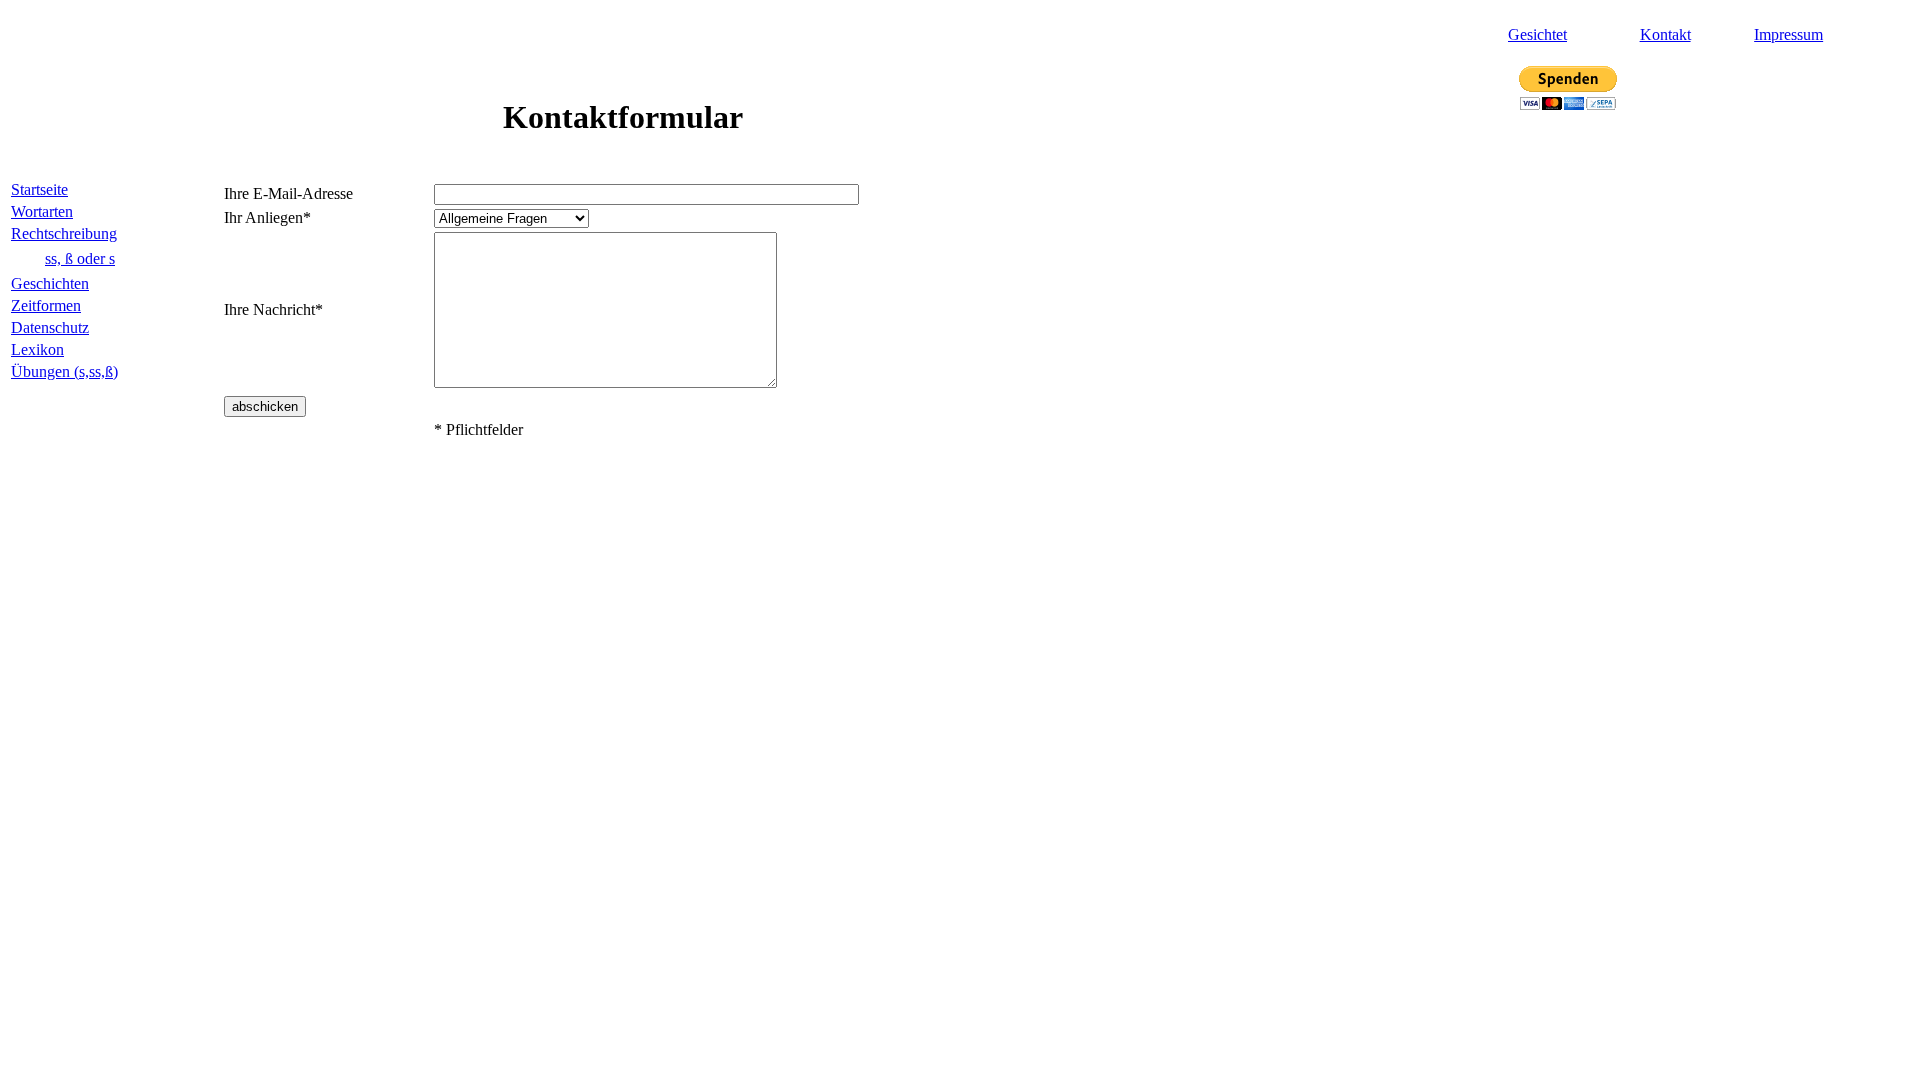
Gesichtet (1537, 34)
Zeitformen (46, 305)
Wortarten (42, 211)
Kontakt (1665, 34)
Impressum (1788, 34)
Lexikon (37, 349)
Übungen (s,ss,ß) (64, 371)
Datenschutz (50, 327)
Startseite (39, 189)
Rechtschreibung (64, 233)
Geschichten (50, 283)
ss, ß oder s (80, 258)
